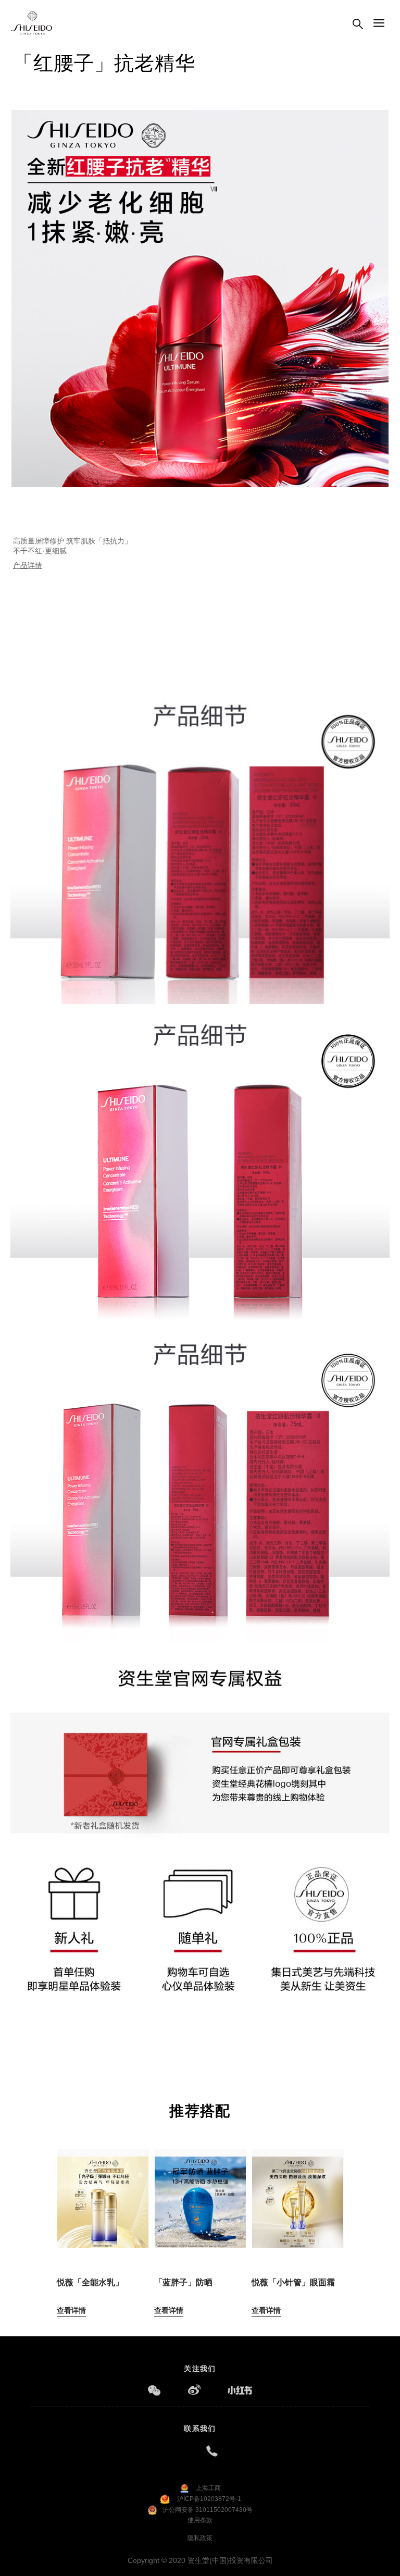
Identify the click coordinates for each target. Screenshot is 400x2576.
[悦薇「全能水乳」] (103, 2193)
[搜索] (358, 25)
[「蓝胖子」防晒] (200, 2193)
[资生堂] (32, 23)
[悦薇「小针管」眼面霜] (298, 2193)
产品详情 (28, 565)
